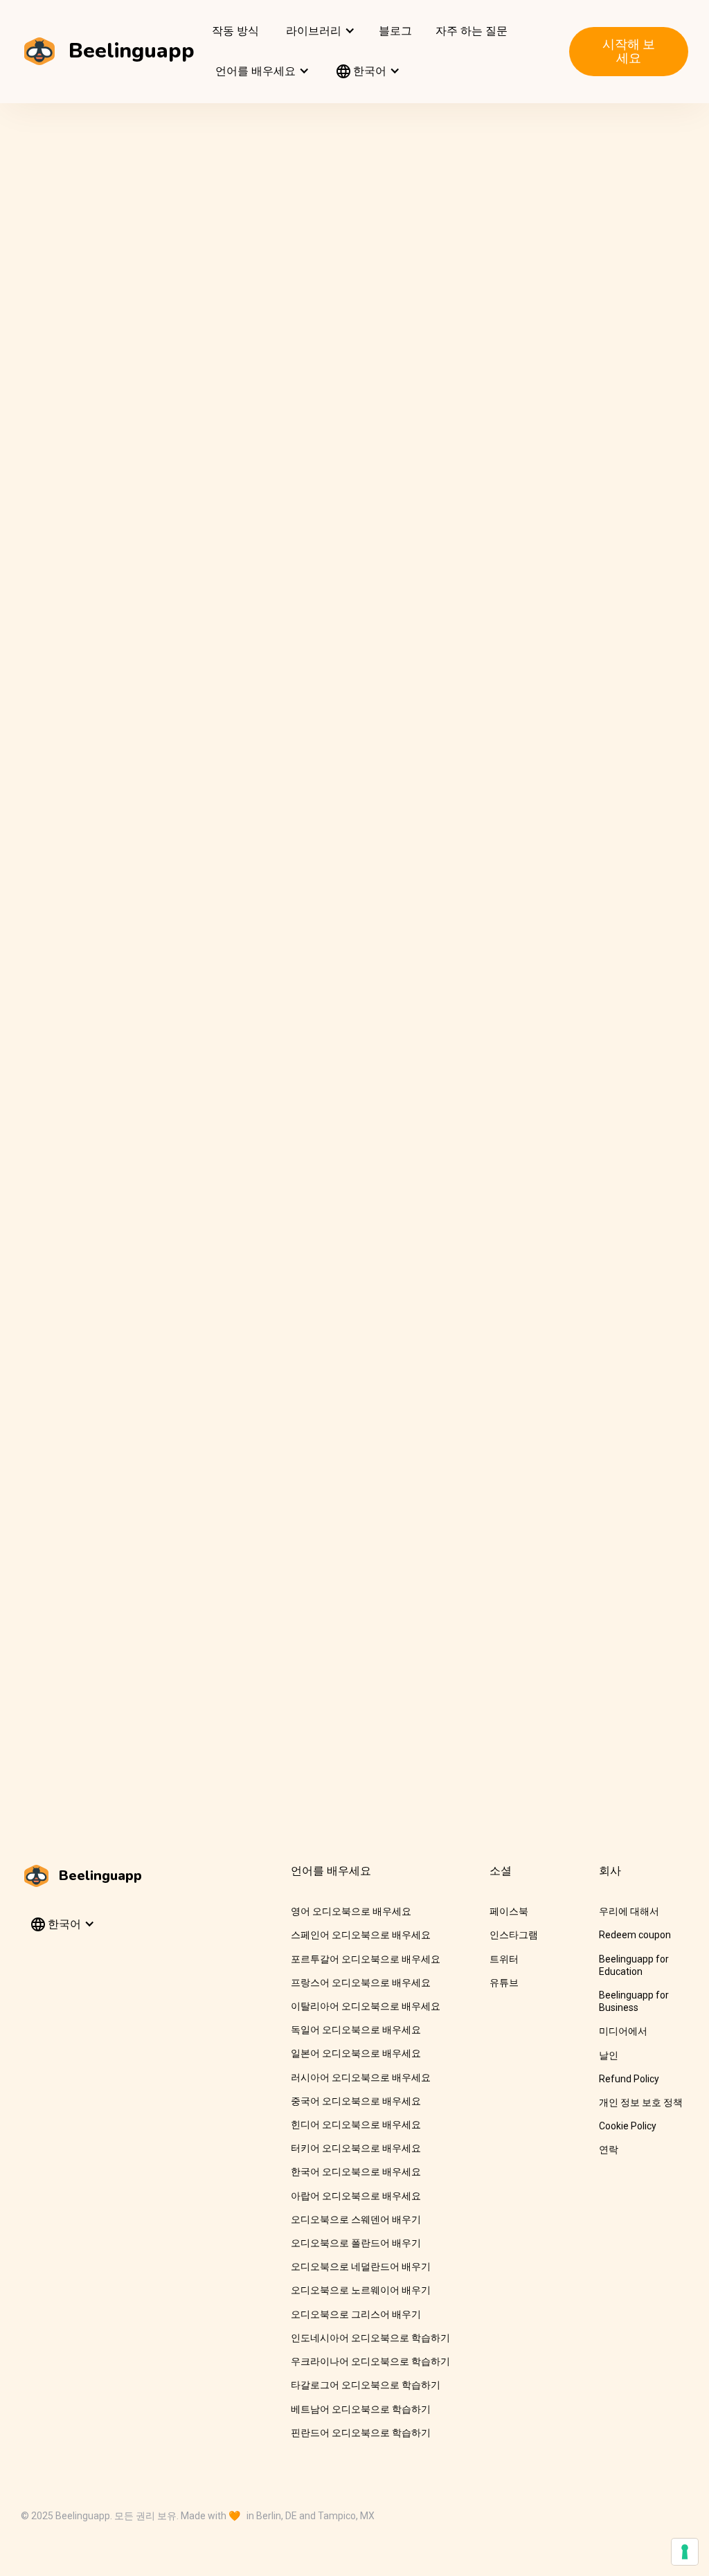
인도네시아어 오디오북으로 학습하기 (370, 2338)
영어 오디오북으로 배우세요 (351, 1911)
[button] (319, 31)
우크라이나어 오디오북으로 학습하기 (370, 2361)
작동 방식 (235, 31)
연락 (609, 2149)
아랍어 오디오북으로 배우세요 (356, 2196)
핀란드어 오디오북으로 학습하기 (361, 2433)
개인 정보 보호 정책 (641, 2102)
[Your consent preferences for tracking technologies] (685, 2552)
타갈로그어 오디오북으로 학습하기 (366, 2385)
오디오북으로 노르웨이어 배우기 (361, 2290)
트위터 (504, 1959)
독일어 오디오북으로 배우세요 (356, 2030)
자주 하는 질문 (472, 31)
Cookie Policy (628, 2126)
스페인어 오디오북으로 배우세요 (361, 1935)
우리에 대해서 (629, 1911)
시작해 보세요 (629, 51)
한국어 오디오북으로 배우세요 (356, 2172)
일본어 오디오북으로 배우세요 (356, 2053)
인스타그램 (514, 1935)
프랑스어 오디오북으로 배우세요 (361, 1983)
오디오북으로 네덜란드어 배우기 (361, 2266)
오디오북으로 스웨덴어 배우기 (356, 2219)
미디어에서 (623, 2031)
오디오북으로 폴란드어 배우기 (356, 2243)
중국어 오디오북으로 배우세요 (356, 2101)
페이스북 (509, 1911)
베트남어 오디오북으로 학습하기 (361, 2409)
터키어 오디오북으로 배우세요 (356, 2148)
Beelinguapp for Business (634, 2001)
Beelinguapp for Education (634, 1965)
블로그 (395, 31)
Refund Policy (629, 2079)
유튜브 (504, 1983)
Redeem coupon (635, 1935)
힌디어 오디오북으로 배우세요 (356, 2125)
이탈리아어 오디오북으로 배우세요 (366, 2006)
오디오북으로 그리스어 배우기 (356, 2314)
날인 (609, 2055)
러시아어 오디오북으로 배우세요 (361, 2077)
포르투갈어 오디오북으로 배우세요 (366, 1959)
